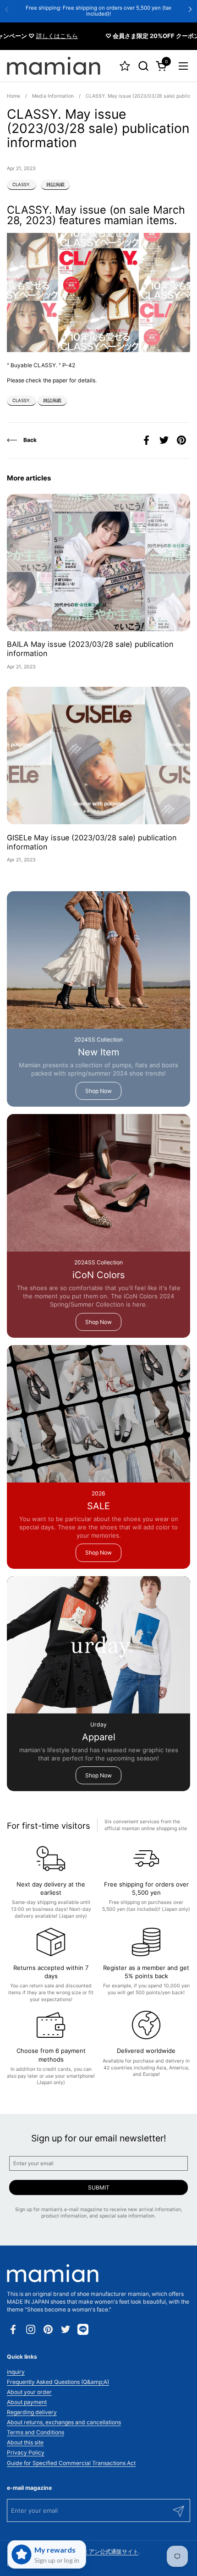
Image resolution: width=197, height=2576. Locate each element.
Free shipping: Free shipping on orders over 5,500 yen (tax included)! (98, 11)
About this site (25, 2442)
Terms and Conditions (36, 2432)
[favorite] (125, 66)
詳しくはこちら (38, 36)
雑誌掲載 (55, 185)
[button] (143, 66)
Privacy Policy (26, 2452)
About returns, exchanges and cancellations (64, 2422)
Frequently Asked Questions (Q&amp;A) (58, 2382)
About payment (27, 2402)
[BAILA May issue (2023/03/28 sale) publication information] (98, 563)
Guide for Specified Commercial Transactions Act (71, 2463)
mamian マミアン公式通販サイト (97, 2551)
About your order (29, 2392)
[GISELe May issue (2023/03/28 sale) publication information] (98, 756)
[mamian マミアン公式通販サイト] (54, 66)
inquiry (16, 2372)
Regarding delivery (32, 2412)
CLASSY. (22, 185)
